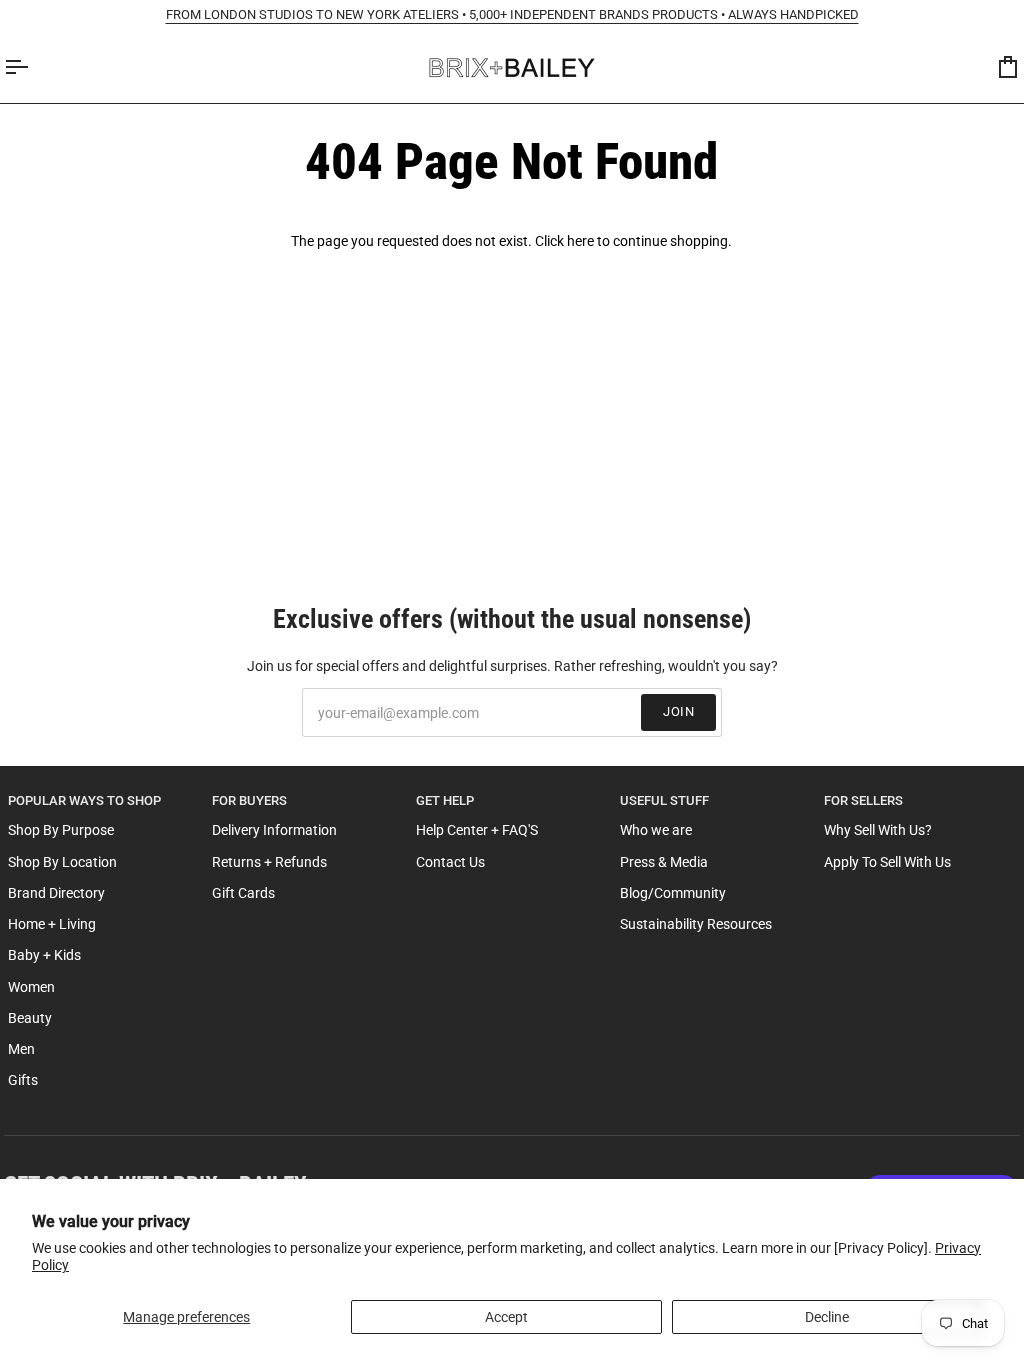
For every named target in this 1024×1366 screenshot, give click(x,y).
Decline (827, 1317)
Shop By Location (62, 862)
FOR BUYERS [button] (249, 800)
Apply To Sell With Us (887, 862)
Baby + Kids (44, 955)
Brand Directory (56, 893)
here (580, 241)
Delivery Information (274, 830)
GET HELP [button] (445, 800)
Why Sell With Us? (878, 830)
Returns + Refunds (269, 862)
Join (678, 711)
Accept (506, 1317)
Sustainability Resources (696, 924)
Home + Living (52, 924)
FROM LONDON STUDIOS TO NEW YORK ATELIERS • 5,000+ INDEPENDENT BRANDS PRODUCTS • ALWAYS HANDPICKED (512, 14)
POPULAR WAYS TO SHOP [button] (84, 800)
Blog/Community (673, 893)
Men (21, 1049)
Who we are (656, 830)
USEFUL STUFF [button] (664, 800)
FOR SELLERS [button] (863, 800)
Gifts (23, 1080)
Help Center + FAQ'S (477, 830)
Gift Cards (243, 893)
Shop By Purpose (61, 830)
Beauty (30, 1018)
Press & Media (664, 862)
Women (31, 987)
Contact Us (450, 862)
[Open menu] (34, 67)
